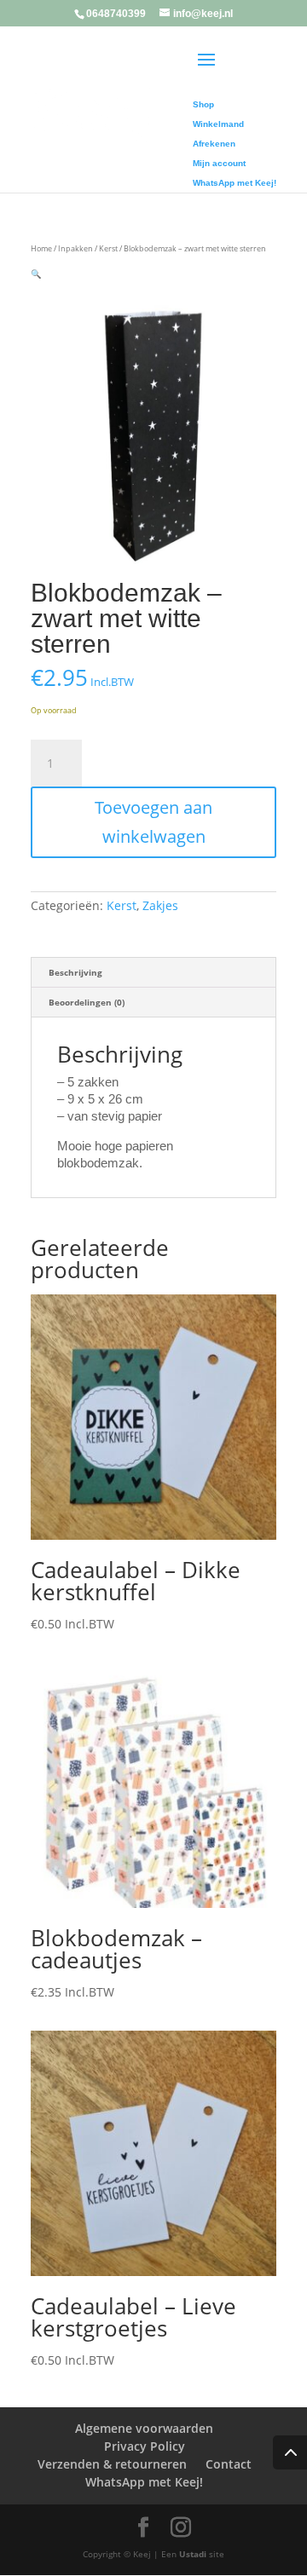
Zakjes (160, 905)
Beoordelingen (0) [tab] (87, 1002)
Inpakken (75, 248)
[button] (36, 274)
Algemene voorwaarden (144, 2428)
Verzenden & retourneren (112, 2464)
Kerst (108, 248)
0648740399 (116, 14)
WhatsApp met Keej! (144, 2482)
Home (41, 248)
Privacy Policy (145, 2446)
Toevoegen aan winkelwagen (153, 822)
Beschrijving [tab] (75, 972)
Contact (229, 2464)
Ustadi (193, 2554)
